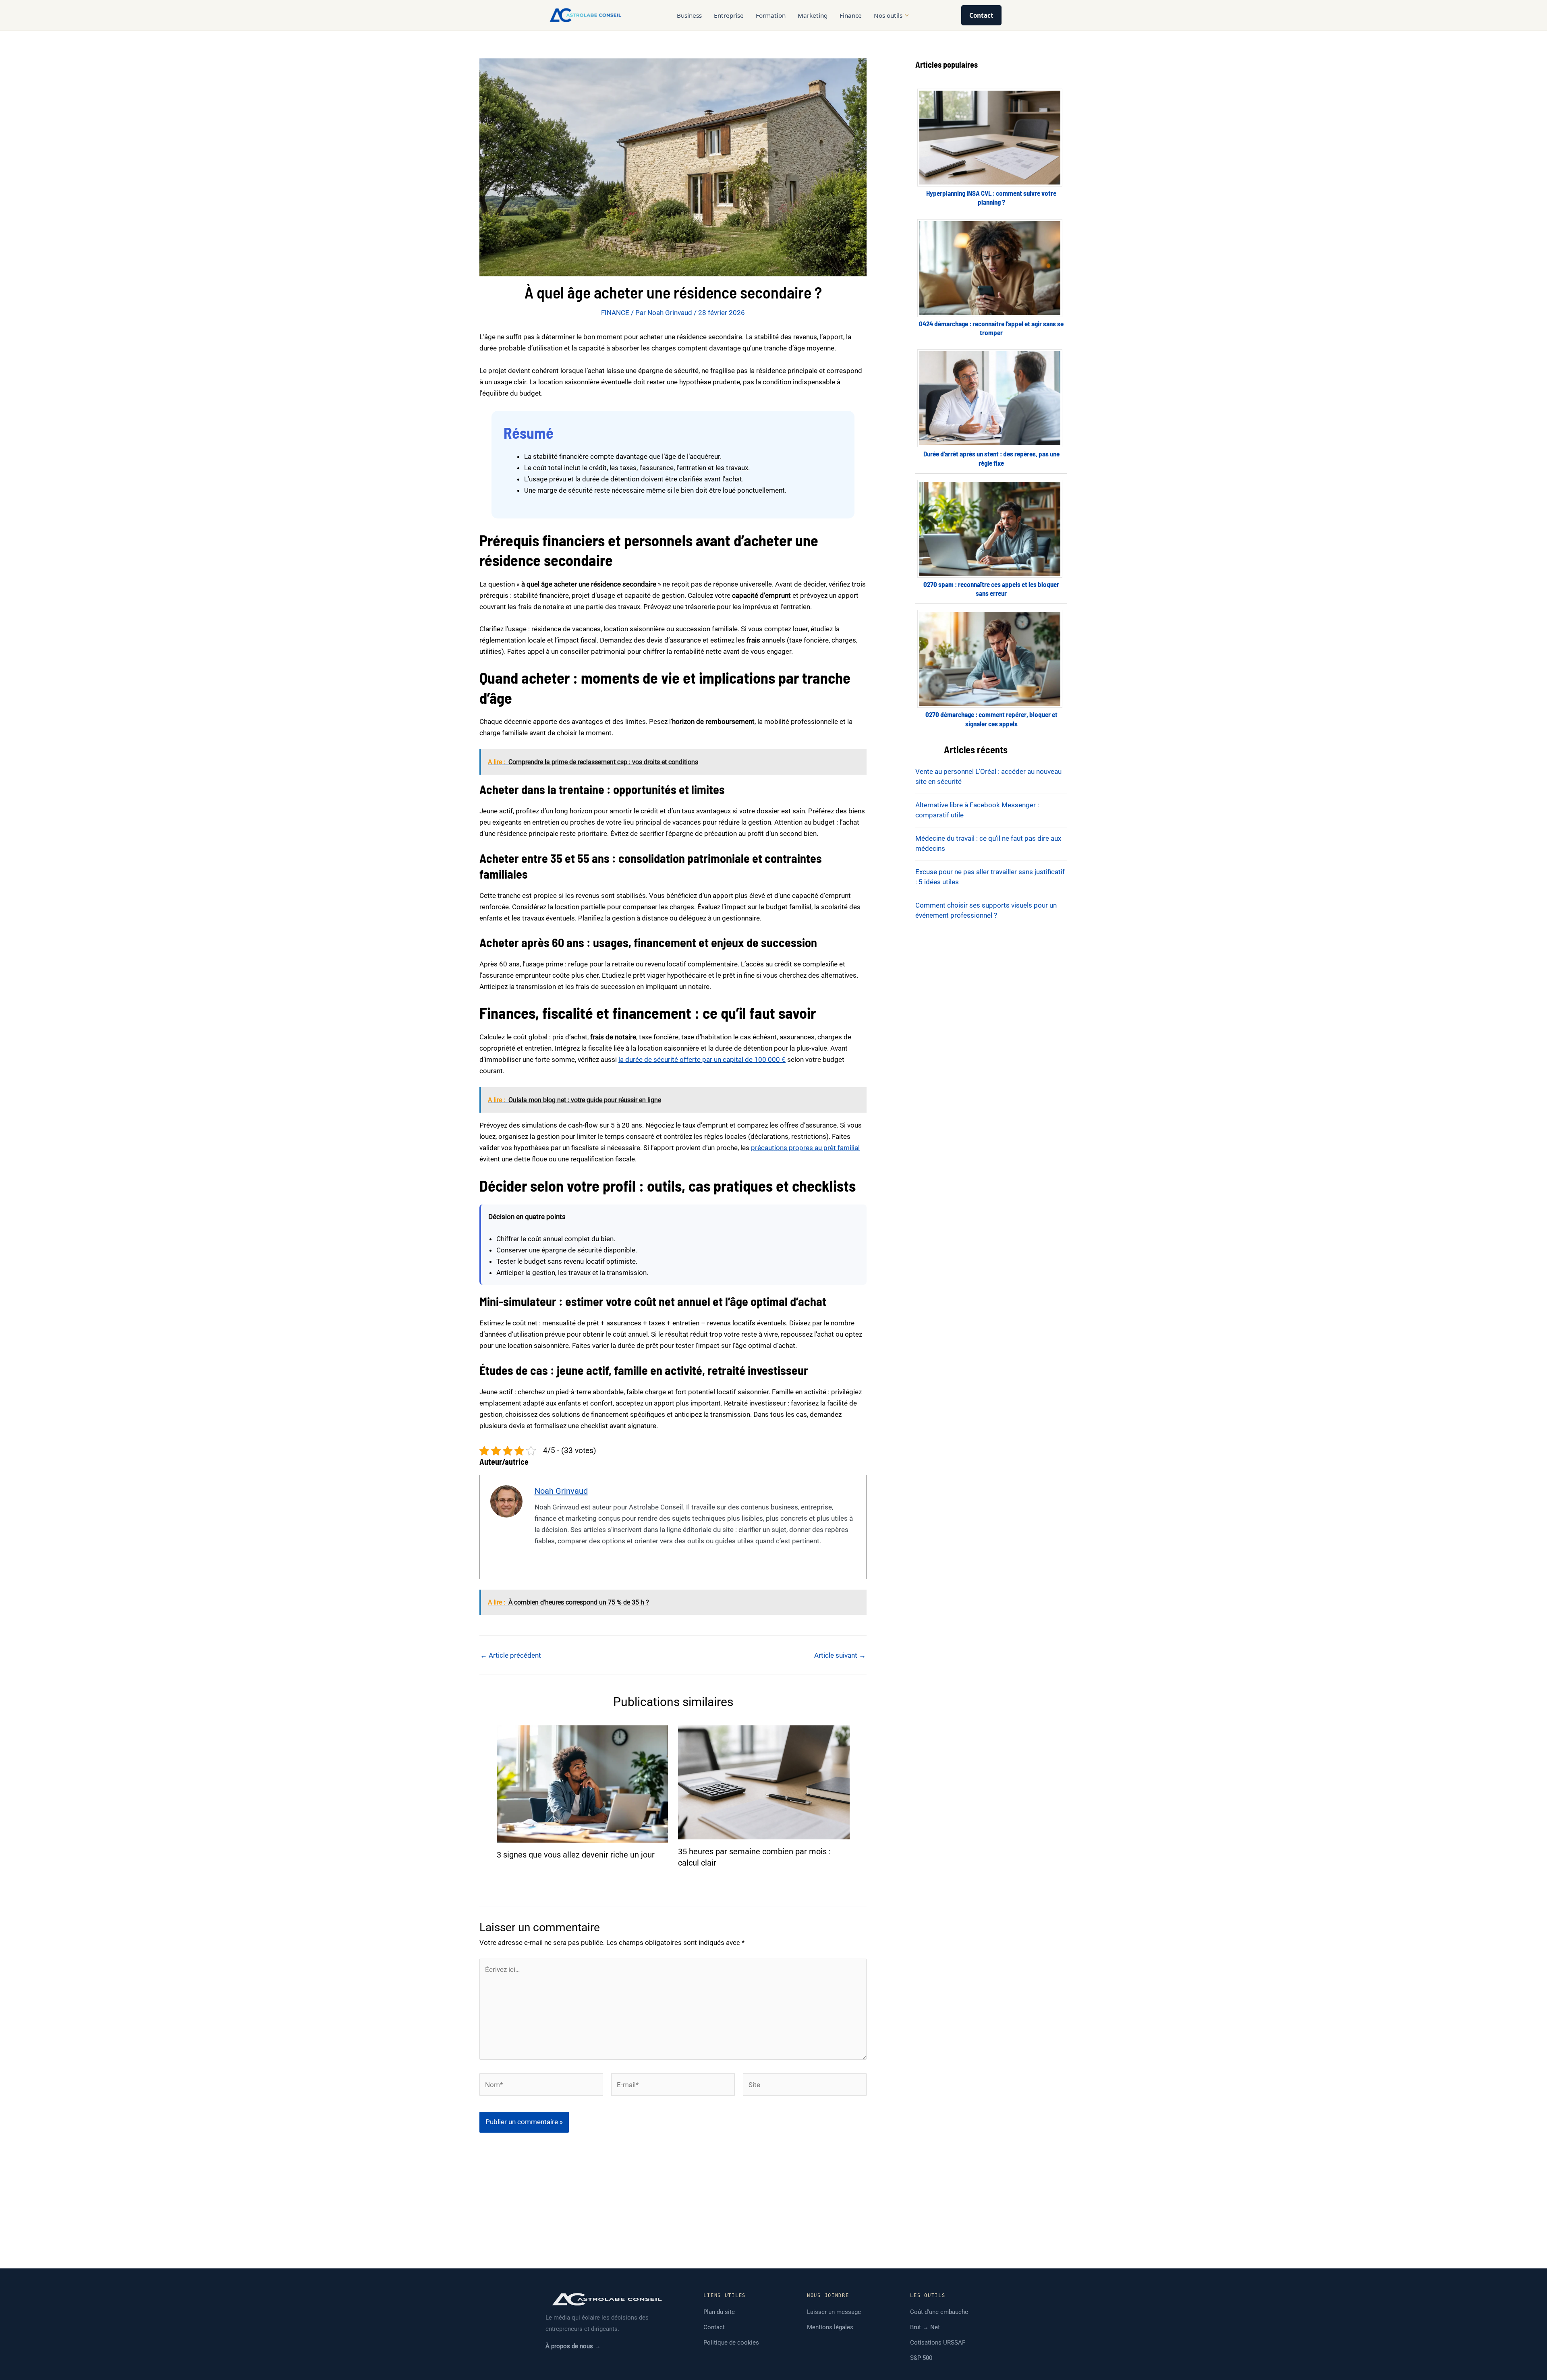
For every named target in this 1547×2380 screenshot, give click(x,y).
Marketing (813, 15)
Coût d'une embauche (939, 2312)
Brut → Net (925, 2327)
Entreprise (729, 15)
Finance (851, 15)
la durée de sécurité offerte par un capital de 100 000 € (702, 1059)
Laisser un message (834, 2312)
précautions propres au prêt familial (805, 1148)
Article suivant (840, 1655)
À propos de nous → (573, 2346)
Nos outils (888, 15)
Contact (981, 15)
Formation (771, 15)
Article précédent (511, 1655)
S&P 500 (921, 2358)
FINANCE (615, 313)
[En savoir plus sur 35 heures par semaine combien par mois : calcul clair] (764, 1782)
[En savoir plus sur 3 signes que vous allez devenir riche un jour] (583, 1783)
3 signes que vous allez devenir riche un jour (576, 1855)
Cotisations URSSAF (938, 2343)
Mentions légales (830, 2327)
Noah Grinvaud (561, 1491)
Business (689, 15)
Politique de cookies (731, 2343)
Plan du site (719, 2312)
